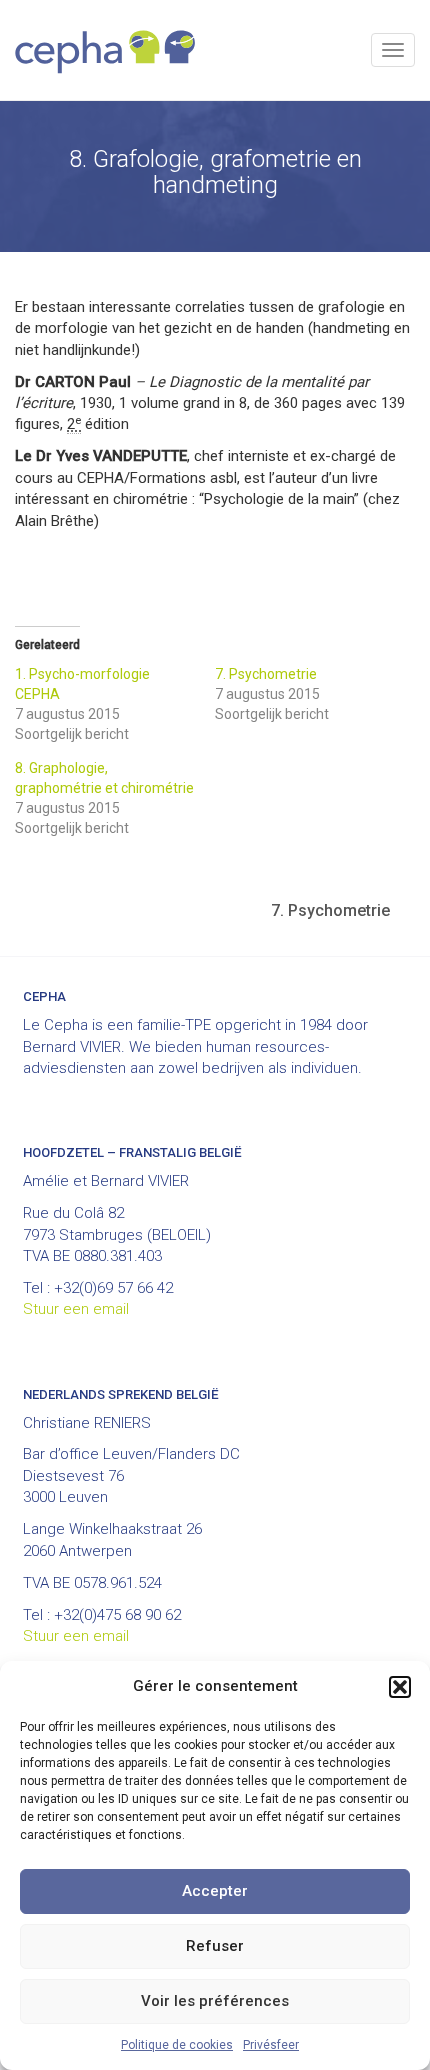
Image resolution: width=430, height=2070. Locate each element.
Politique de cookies (177, 2045)
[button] (400, 1687)
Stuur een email (76, 1309)
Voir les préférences (215, 2001)
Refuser (215, 1946)
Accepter (215, 1891)
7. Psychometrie (266, 674)
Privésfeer (271, 2045)
